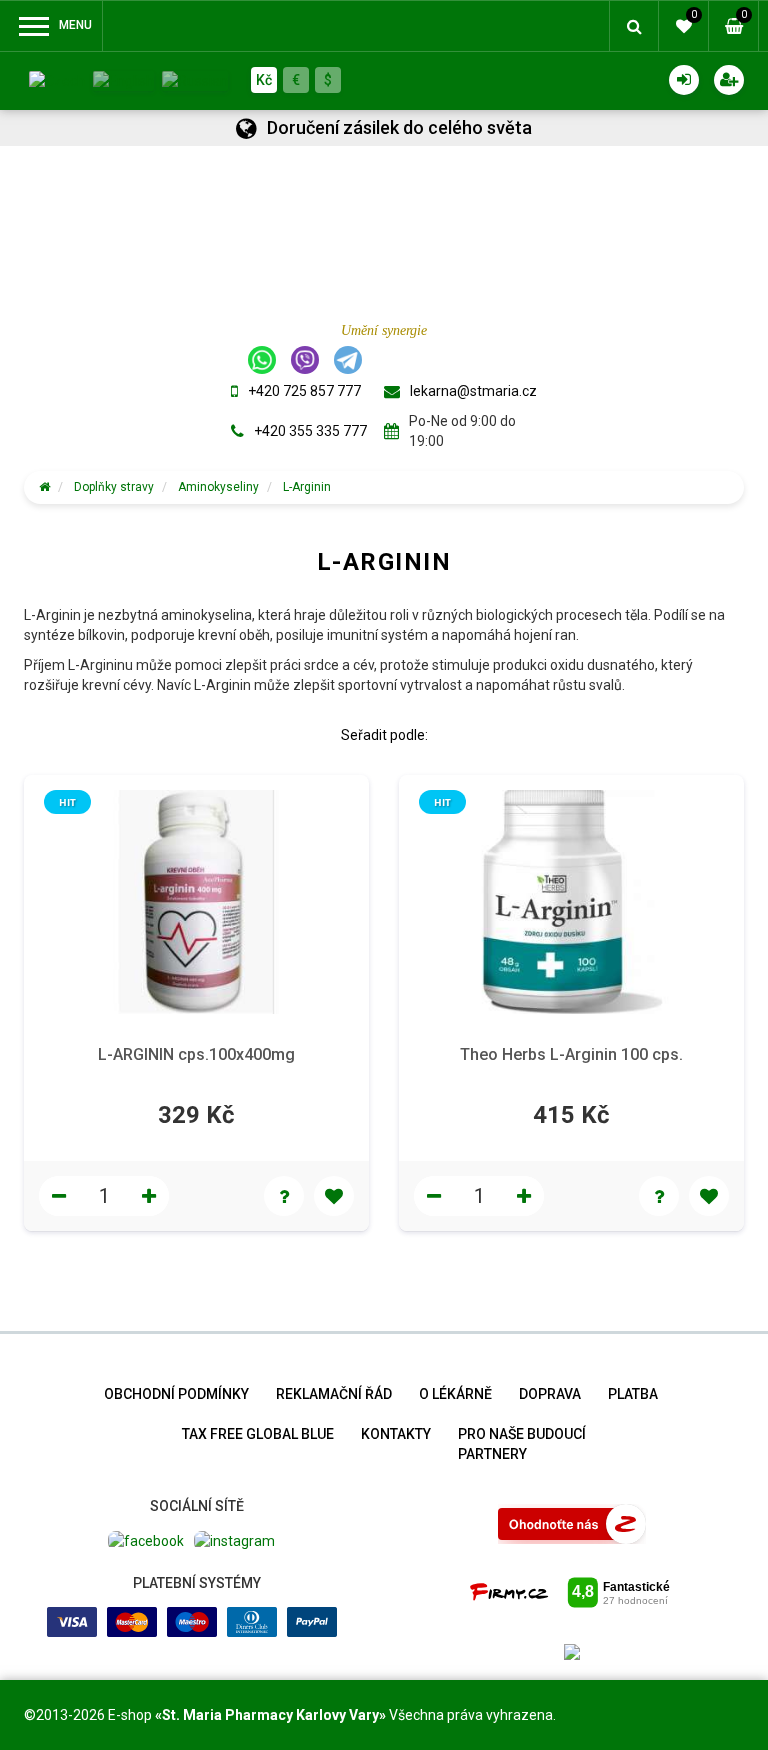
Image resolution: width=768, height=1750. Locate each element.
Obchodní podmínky (176, 1394)
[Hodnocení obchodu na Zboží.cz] (572, 1523)
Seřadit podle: (384, 735)
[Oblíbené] (334, 1196)
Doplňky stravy (114, 487)
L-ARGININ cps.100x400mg (196, 1054)
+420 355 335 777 (310, 431)
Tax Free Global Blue (258, 1434)
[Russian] (195, 79)
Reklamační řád (334, 1394)
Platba (633, 1394)
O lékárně (455, 1394)
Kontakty (396, 1434)
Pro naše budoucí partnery (522, 1444)
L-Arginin (307, 487)
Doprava (550, 1394)
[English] (123, 79)
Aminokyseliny (218, 487)
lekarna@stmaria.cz (473, 391)
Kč (264, 80)
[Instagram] (234, 1540)
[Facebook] (146, 1540)
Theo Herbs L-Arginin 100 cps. (571, 1054)
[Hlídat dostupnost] (284, 1196)
